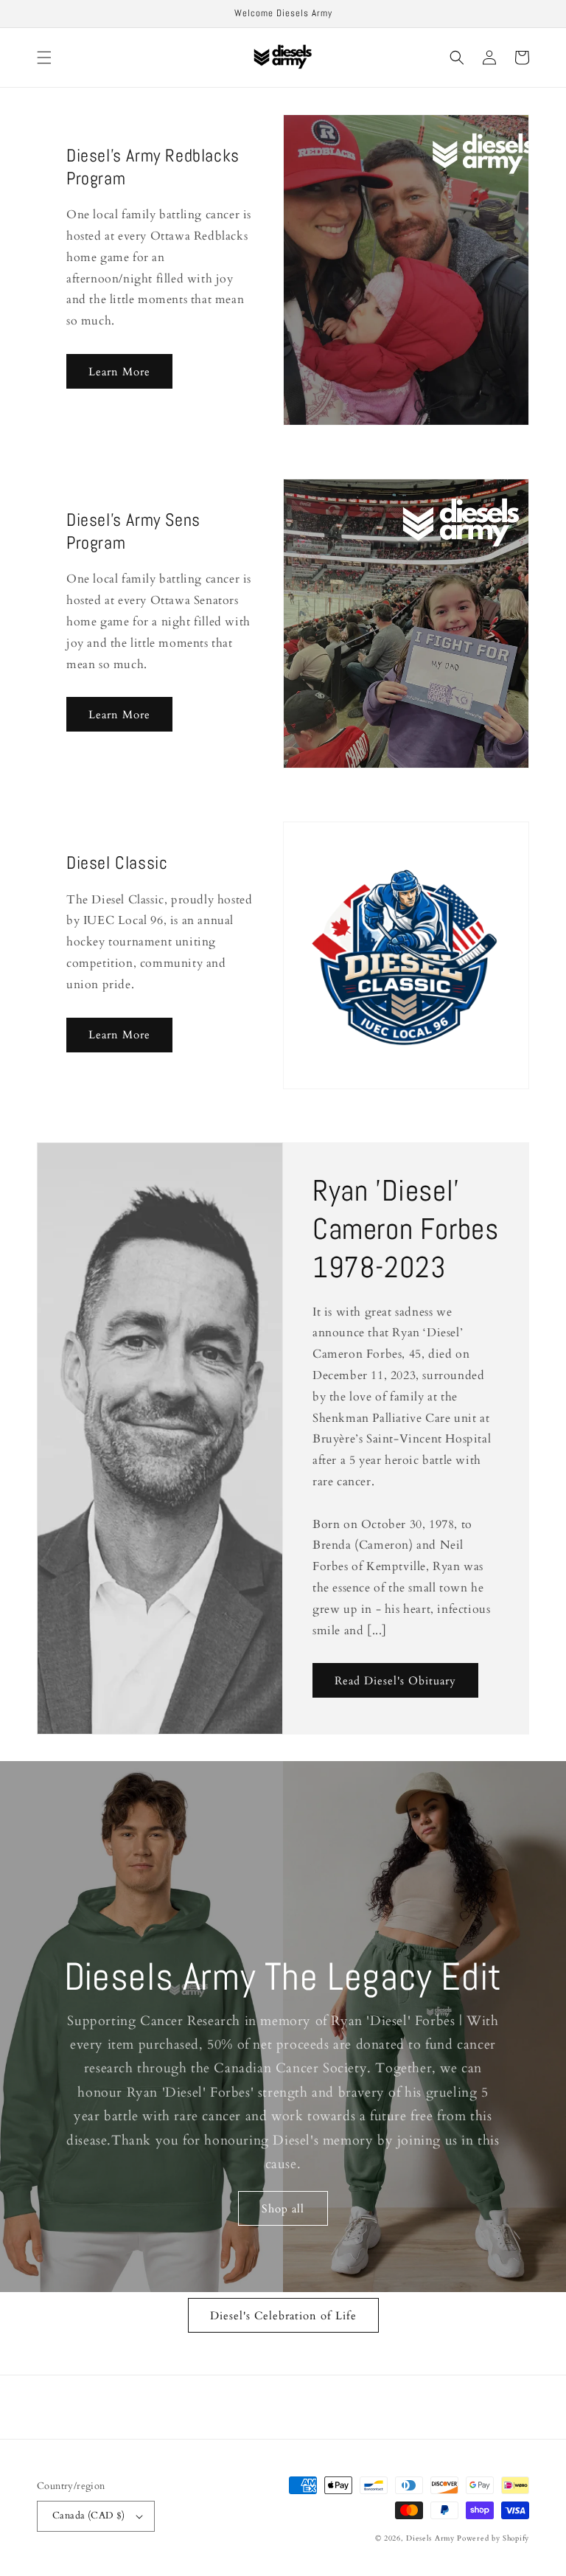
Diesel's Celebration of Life (283, 2316)
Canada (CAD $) (89, 2516)
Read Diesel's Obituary (395, 1681)
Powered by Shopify (493, 2538)
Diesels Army (430, 2538)
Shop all (283, 2209)
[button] (44, 58)
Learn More (119, 372)
